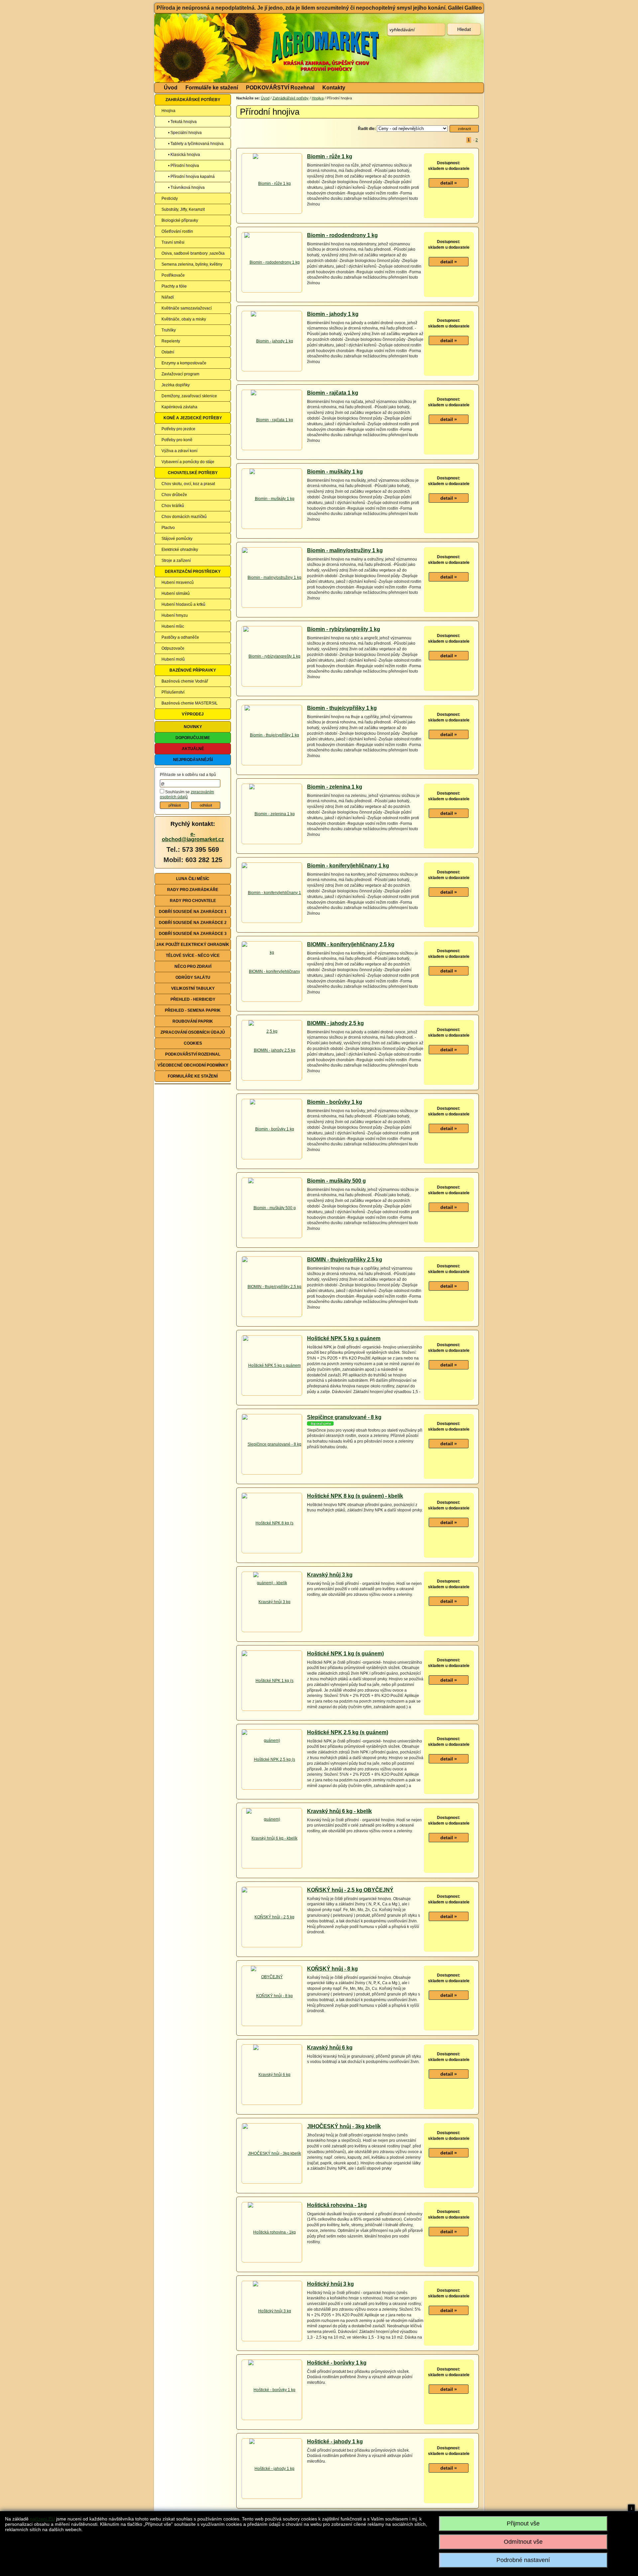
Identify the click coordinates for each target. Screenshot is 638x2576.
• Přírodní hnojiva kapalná (191, 177)
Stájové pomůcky (177, 539)
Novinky (193, 727)
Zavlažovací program (180, 374)
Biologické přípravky (180, 220)
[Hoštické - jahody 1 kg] (272, 2469)
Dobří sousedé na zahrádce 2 (193, 923)
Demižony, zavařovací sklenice (189, 396)
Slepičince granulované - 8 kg (344, 1417)
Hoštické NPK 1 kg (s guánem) (345, 1654)
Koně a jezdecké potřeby (193, 418)
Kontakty (334, 88)
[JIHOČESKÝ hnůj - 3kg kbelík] (272, 2153)
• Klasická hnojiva (184, 155)
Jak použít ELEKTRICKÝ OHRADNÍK (193, 945)
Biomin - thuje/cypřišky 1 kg (342, 708)
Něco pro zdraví (193, 966)
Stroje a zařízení (176, 561)
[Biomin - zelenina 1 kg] (272, 814)
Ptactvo (168, 528)
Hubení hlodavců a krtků (183, 604)
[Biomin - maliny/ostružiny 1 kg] (272, 578)
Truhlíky (169, 330)
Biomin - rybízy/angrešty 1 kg (344, 629)
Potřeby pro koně (177, 440)
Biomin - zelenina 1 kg (335, 787)
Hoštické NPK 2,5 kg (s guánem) (348, 1732)
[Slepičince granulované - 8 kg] (272, 1444)
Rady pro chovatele (193, 901)
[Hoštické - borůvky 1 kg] (272, 2390)
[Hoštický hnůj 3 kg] (272, 2311)
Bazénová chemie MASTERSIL (190, 703)
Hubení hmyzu (175, 615)
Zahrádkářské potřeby (193, 100)
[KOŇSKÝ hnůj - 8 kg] (272, 1996)
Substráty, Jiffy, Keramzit (183, 209)
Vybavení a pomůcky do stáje (188, 462)
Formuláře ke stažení (212, 88)
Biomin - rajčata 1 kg (333, 393)
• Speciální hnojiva (185, 133)
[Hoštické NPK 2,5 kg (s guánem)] (272, 1789)
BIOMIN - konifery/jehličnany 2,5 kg (351, 944)
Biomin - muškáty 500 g (336, 1181)
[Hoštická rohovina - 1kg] (272, 2232)
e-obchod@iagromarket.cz (193, 837)
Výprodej (193, 714)
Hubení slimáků (176, 593)
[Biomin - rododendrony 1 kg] (272, 262)
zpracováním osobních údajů (187, 795)
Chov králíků (173, 506)
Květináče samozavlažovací (187, 308)
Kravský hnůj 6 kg (330, 2048)
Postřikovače (173, 275)
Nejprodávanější (193, 760)
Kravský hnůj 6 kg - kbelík (339, 1811)
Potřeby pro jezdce (178, 429)
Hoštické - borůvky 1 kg (337, 2363)
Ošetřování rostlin (177, 231)
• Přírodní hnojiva (184, 166)
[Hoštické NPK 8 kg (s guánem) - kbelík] (272, 1553)
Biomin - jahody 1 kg (333, 314)
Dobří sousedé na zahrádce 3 (193, 934)
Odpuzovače (173, 648)
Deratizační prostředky (193, 572)
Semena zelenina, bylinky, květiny (192, 264)
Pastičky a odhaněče (180, 637)
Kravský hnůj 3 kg (330, 1575)
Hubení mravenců (178, 582)
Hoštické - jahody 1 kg (335, 2442)
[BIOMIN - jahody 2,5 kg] (272, 1050)
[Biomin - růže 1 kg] (272, 184)
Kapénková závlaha (179, 407)
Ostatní (168, 352)
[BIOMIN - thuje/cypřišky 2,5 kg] (272, 1287)
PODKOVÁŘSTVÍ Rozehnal (280, 88)
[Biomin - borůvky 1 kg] (272, 1129)
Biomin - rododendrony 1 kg (342, 235)
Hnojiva (168, 111)
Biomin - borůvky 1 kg (335, 1102)
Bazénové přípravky (193, 670)
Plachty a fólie (174, 286)
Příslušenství (173, 692)
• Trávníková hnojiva (186, 188)
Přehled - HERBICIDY (193, 999)
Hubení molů (173, 659)
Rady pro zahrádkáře (193, 890)
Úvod (171, 88)
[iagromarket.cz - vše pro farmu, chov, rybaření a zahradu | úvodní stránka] (254, 48)
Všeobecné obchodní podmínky (193, 1065)
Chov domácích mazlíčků (184, 517)
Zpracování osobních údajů (193, 1032)
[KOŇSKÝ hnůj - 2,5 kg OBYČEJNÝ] (272, 1947)
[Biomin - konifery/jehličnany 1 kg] (272, 922)
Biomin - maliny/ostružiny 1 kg (345, 550)
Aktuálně (193, 749)
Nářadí (168, 297)
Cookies (193, 1043)
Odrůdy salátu (193, 977)
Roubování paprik (193, 1021)
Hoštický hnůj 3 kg (330, 2284)
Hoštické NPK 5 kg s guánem (344, 1338)
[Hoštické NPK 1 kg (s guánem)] (272, 1710)
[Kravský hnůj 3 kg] (272, 1602)
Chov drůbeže (174, 495)
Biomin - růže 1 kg (330, 156)
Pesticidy (170, 198)
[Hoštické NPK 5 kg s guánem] (272, 1365)
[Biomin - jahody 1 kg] (272, 341)
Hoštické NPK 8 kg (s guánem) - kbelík (355, 1496)
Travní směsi (173, 242)
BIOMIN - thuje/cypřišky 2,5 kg (345, 1260)
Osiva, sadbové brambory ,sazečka (193, 253)
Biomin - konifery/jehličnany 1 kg (348, 866)
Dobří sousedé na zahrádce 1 (193, 912)
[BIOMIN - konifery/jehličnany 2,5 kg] (272, 1001)
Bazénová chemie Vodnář (185, 681)
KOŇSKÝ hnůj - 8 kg (332, 1969)
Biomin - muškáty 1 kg (335, 472)
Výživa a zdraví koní (179, 451)
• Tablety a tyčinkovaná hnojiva (196, 144)
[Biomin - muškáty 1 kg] (272, 499)
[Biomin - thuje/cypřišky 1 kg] (272, 735)
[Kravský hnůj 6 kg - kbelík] (272, 1838)
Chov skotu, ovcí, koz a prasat (188, 484)
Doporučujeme (193, 738)
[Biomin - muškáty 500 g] (272, 1208)
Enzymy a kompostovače (184, 363)
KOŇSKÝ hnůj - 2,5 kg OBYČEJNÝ (350, 1890)
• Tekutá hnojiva (182, 122)
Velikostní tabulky (193, 988)
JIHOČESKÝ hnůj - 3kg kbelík (344, 2126)
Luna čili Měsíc (193, 879)
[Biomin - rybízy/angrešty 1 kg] (272, 656)
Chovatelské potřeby (193, 473)
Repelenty (171, 341)
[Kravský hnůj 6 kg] (272, 2075)
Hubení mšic (173, 626)
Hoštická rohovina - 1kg (337, 2205)
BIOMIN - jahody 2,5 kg (335, 1023)
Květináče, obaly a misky (184, 319)
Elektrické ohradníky (180, 550)
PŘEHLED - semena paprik (193, 1010)
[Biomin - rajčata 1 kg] (272, 420)
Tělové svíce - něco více (193, 956)
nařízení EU (42, 2519)
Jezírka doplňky (176, 385)
